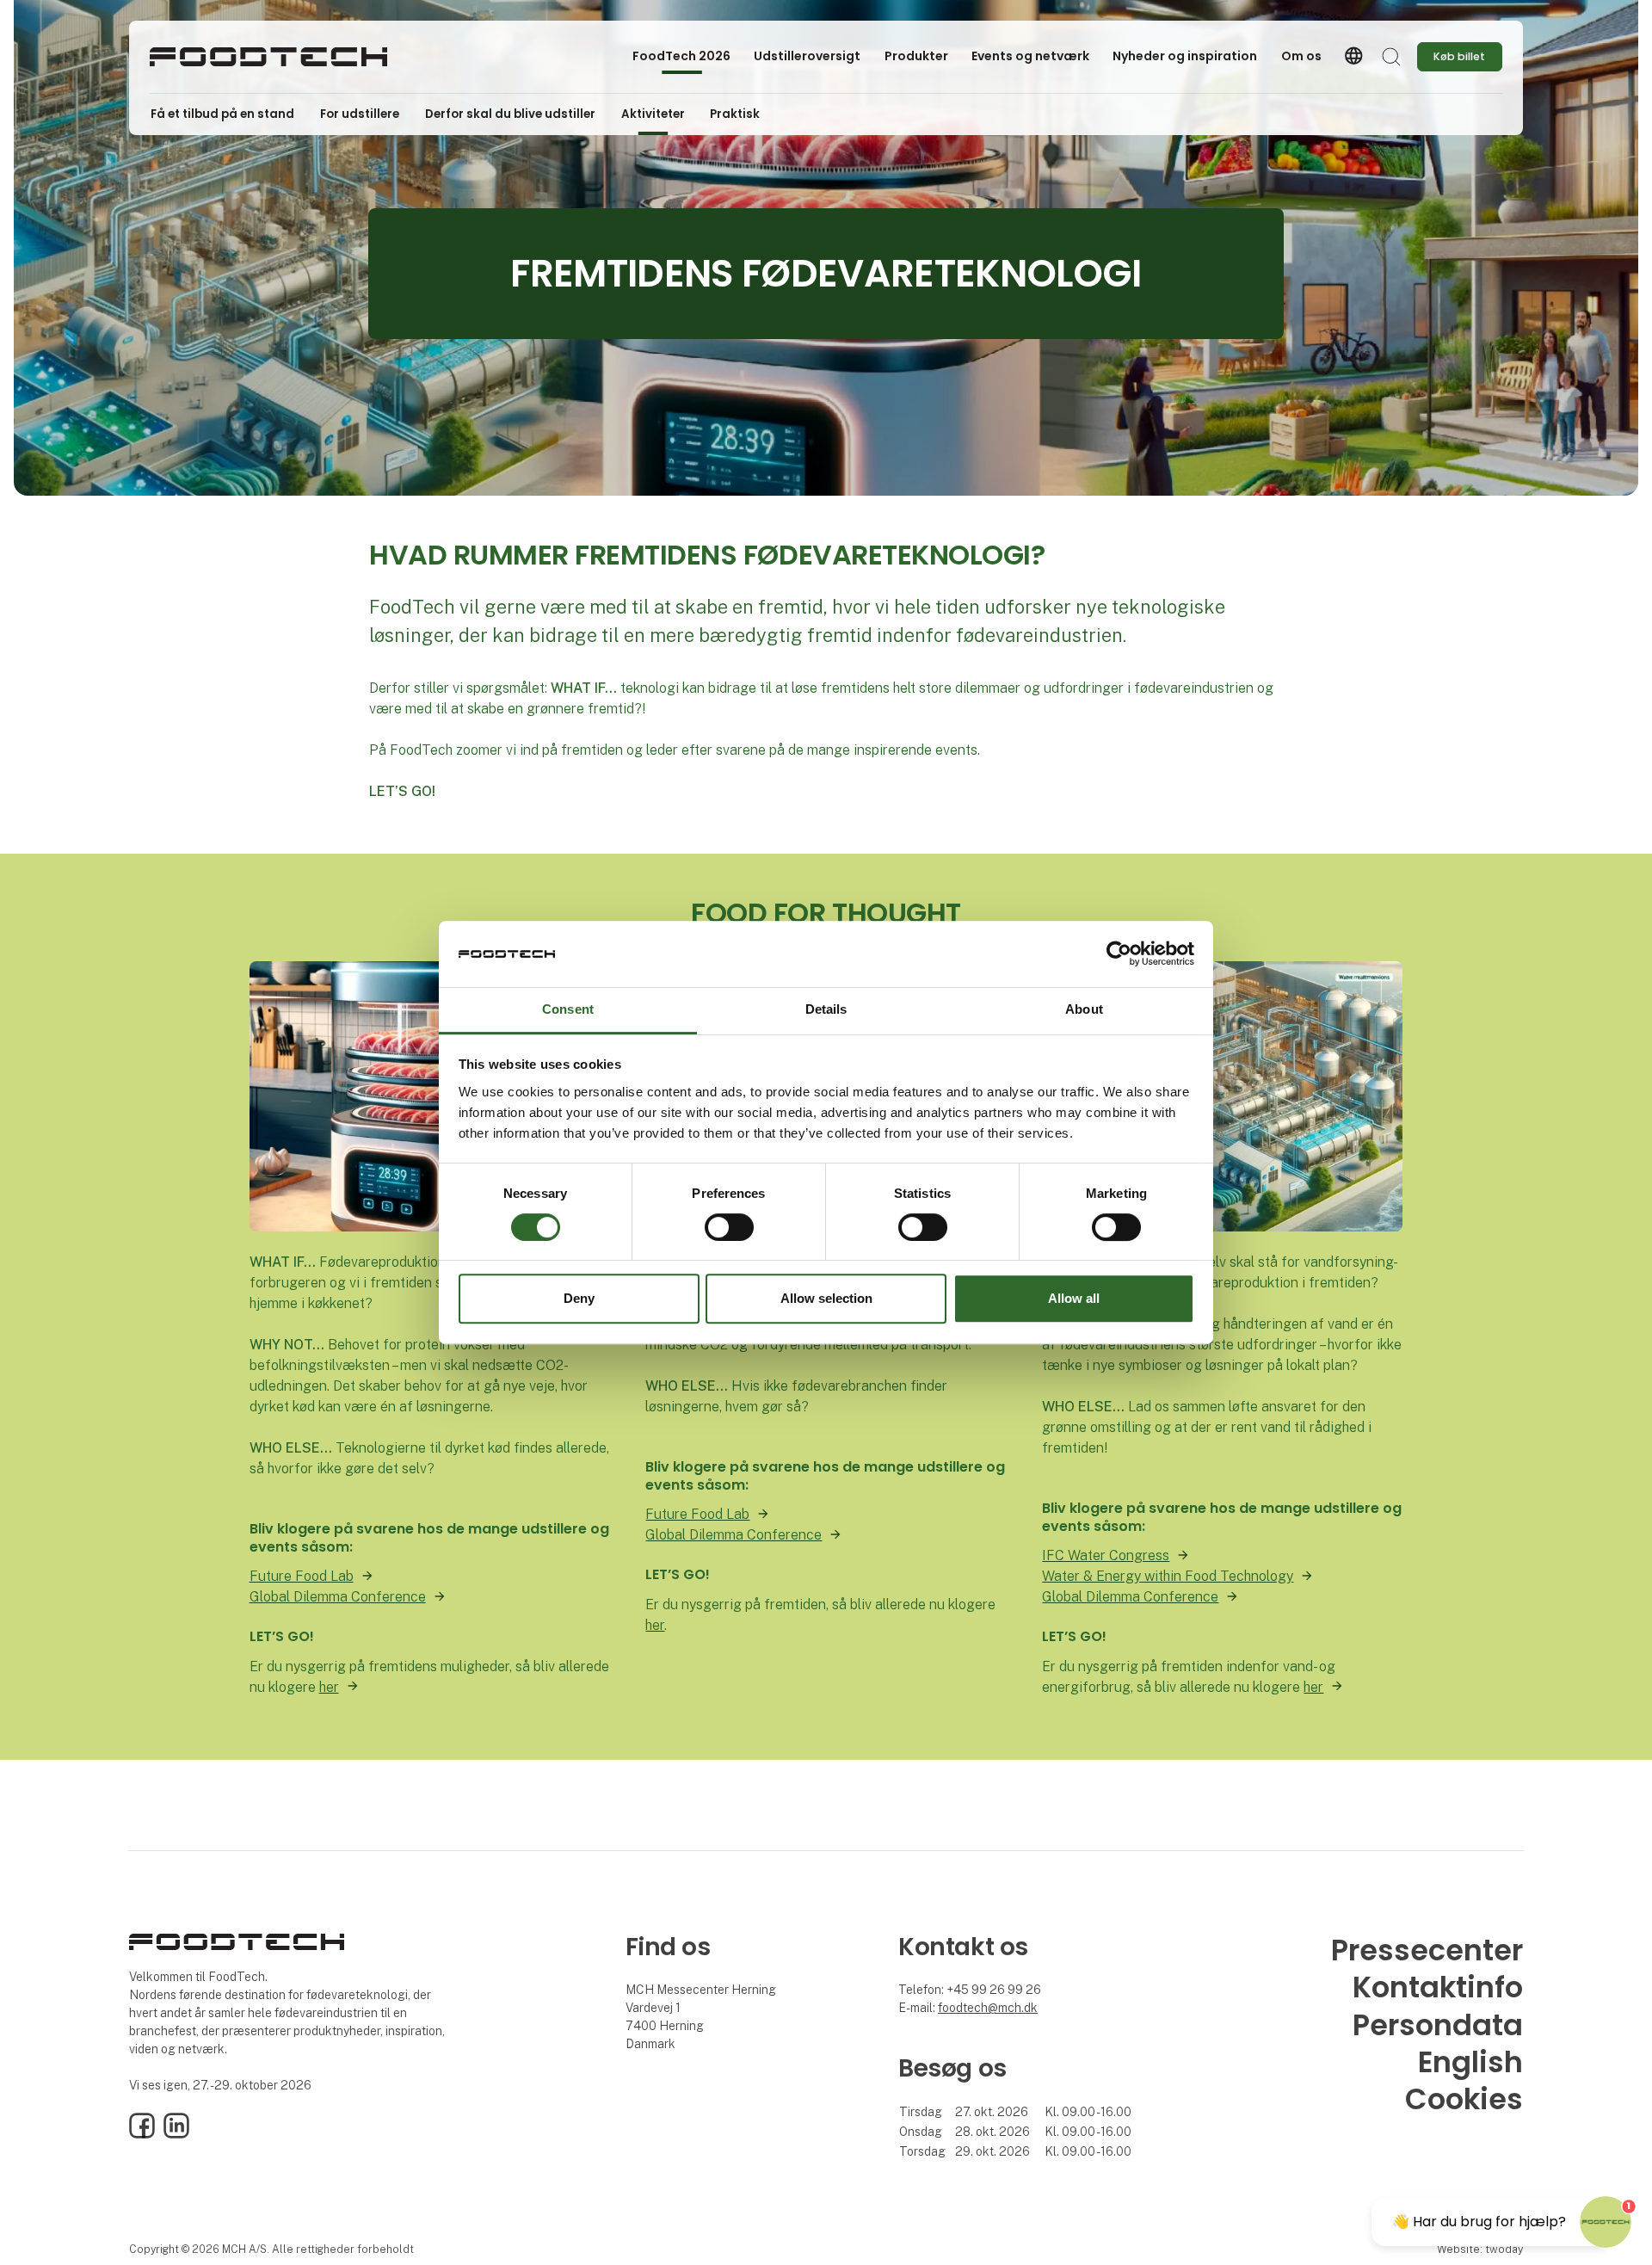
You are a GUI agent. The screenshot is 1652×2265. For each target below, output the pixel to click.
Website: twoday (1480, 2249)
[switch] (729, 1227)
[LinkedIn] (176, 2134)
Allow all (1074, 1298)
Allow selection (826, 1298)
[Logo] (268, 57)
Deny (579, 1298)
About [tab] (1084, 1009)
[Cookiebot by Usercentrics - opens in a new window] (1119, 954)
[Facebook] (142, 2134)
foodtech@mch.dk (988, 2008)
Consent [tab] (568, 1009)
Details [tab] (826, 1009)
